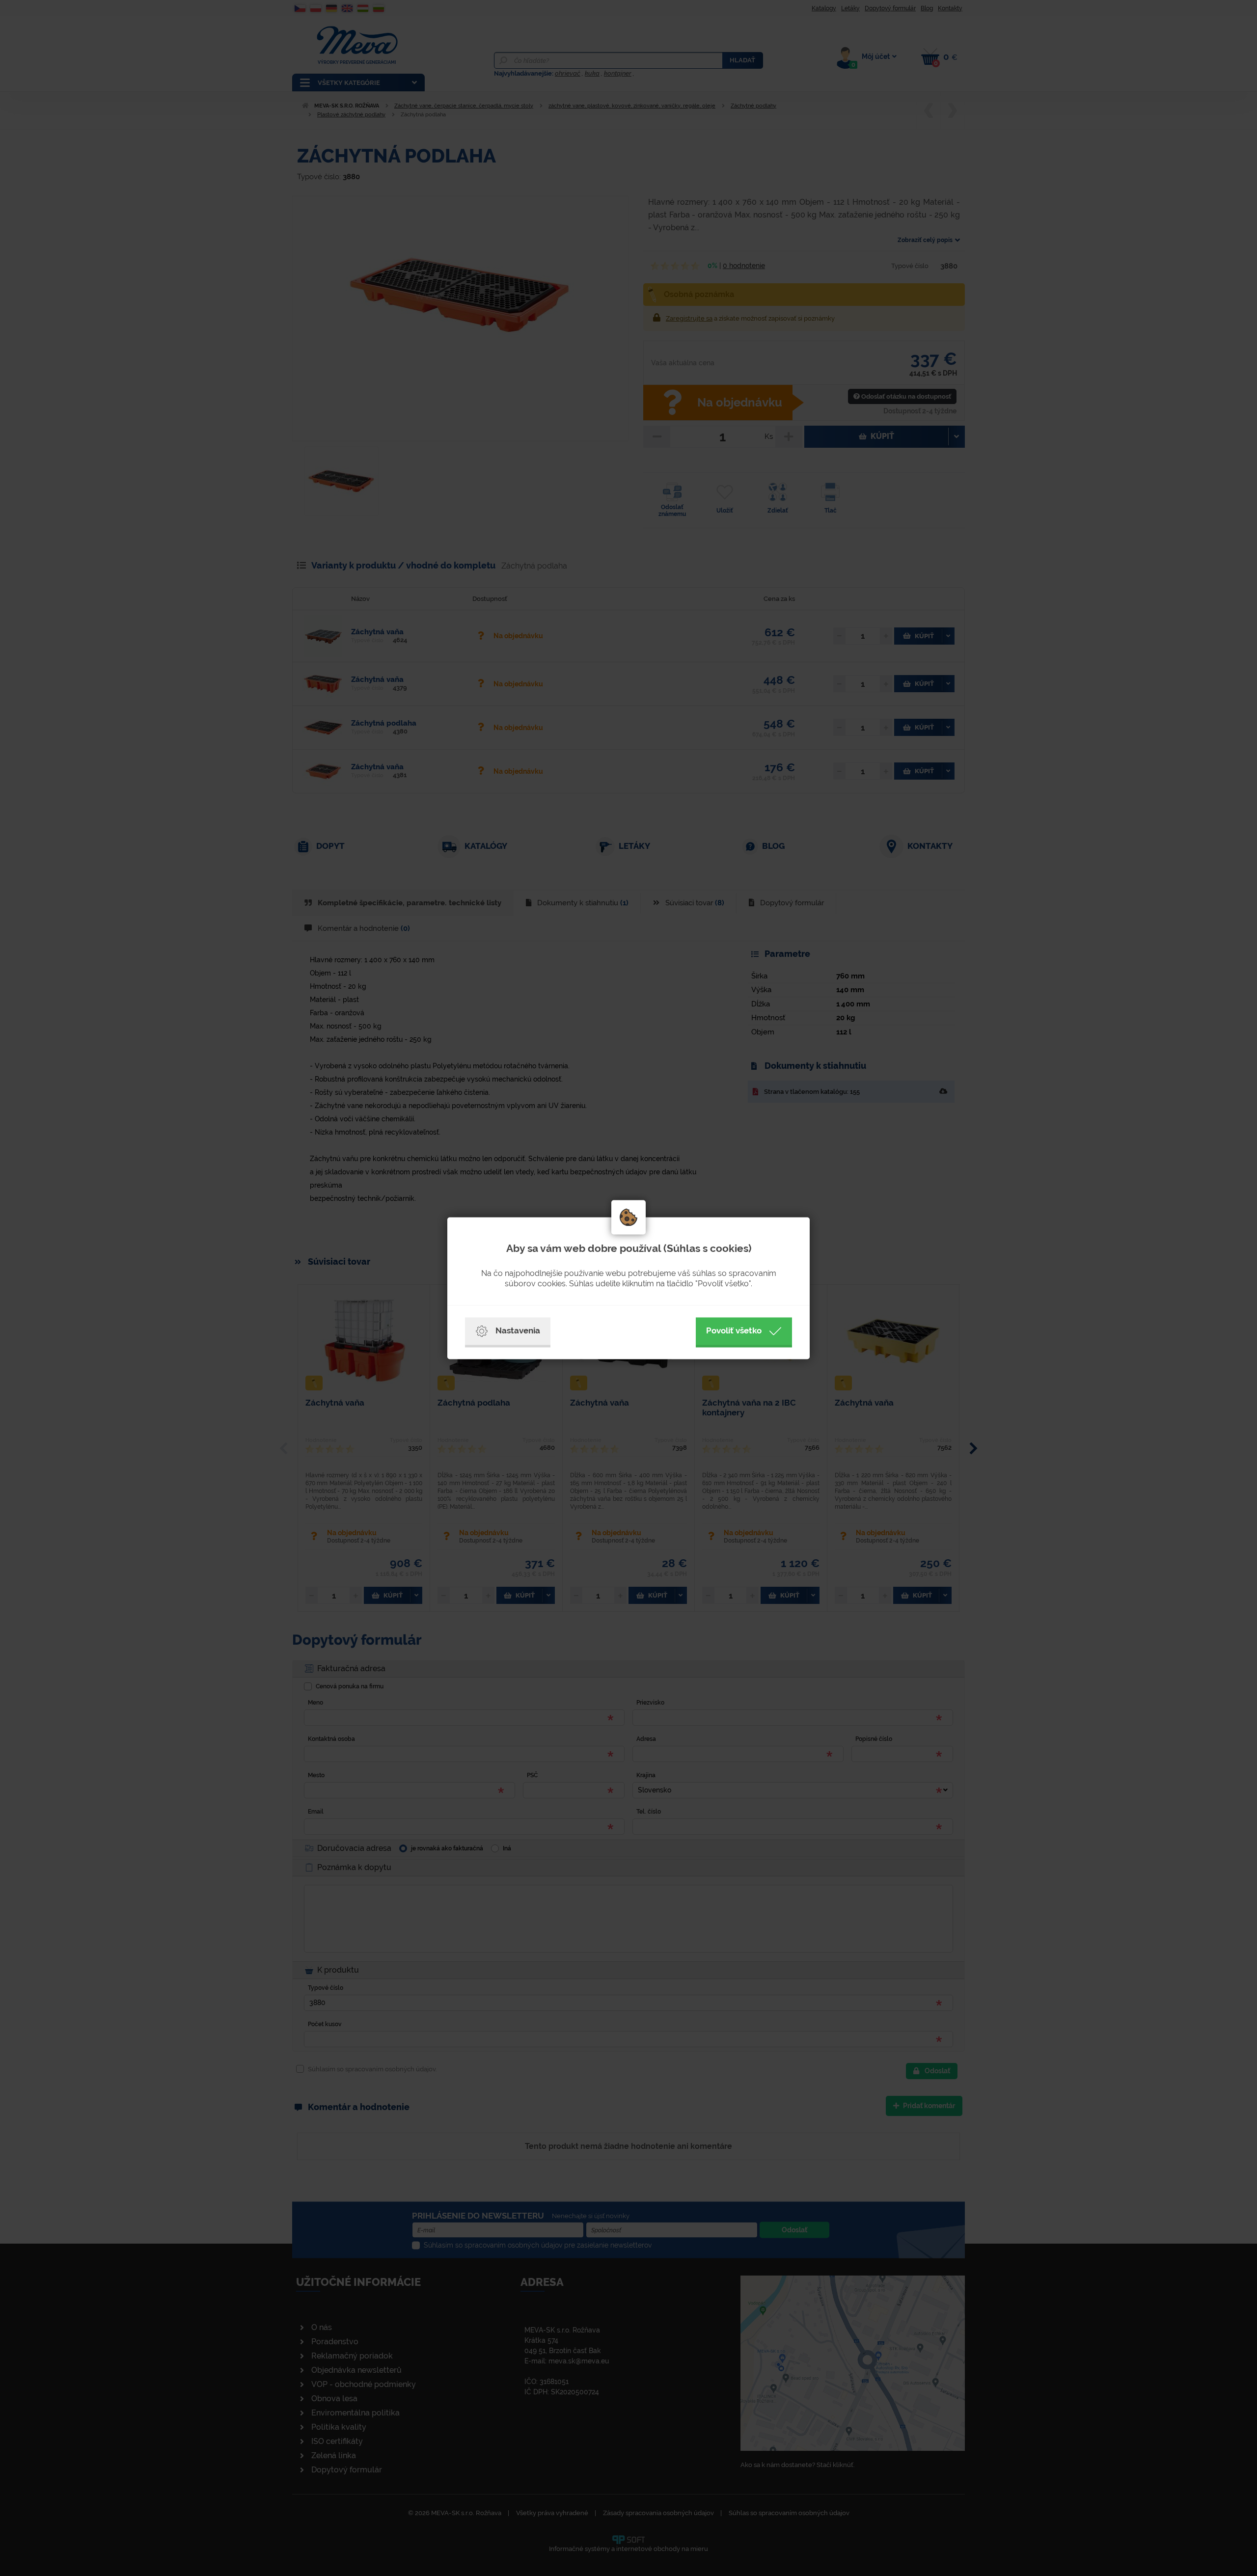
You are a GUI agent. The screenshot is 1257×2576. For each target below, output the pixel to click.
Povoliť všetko (734, 1330)
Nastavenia (518, 1330)
